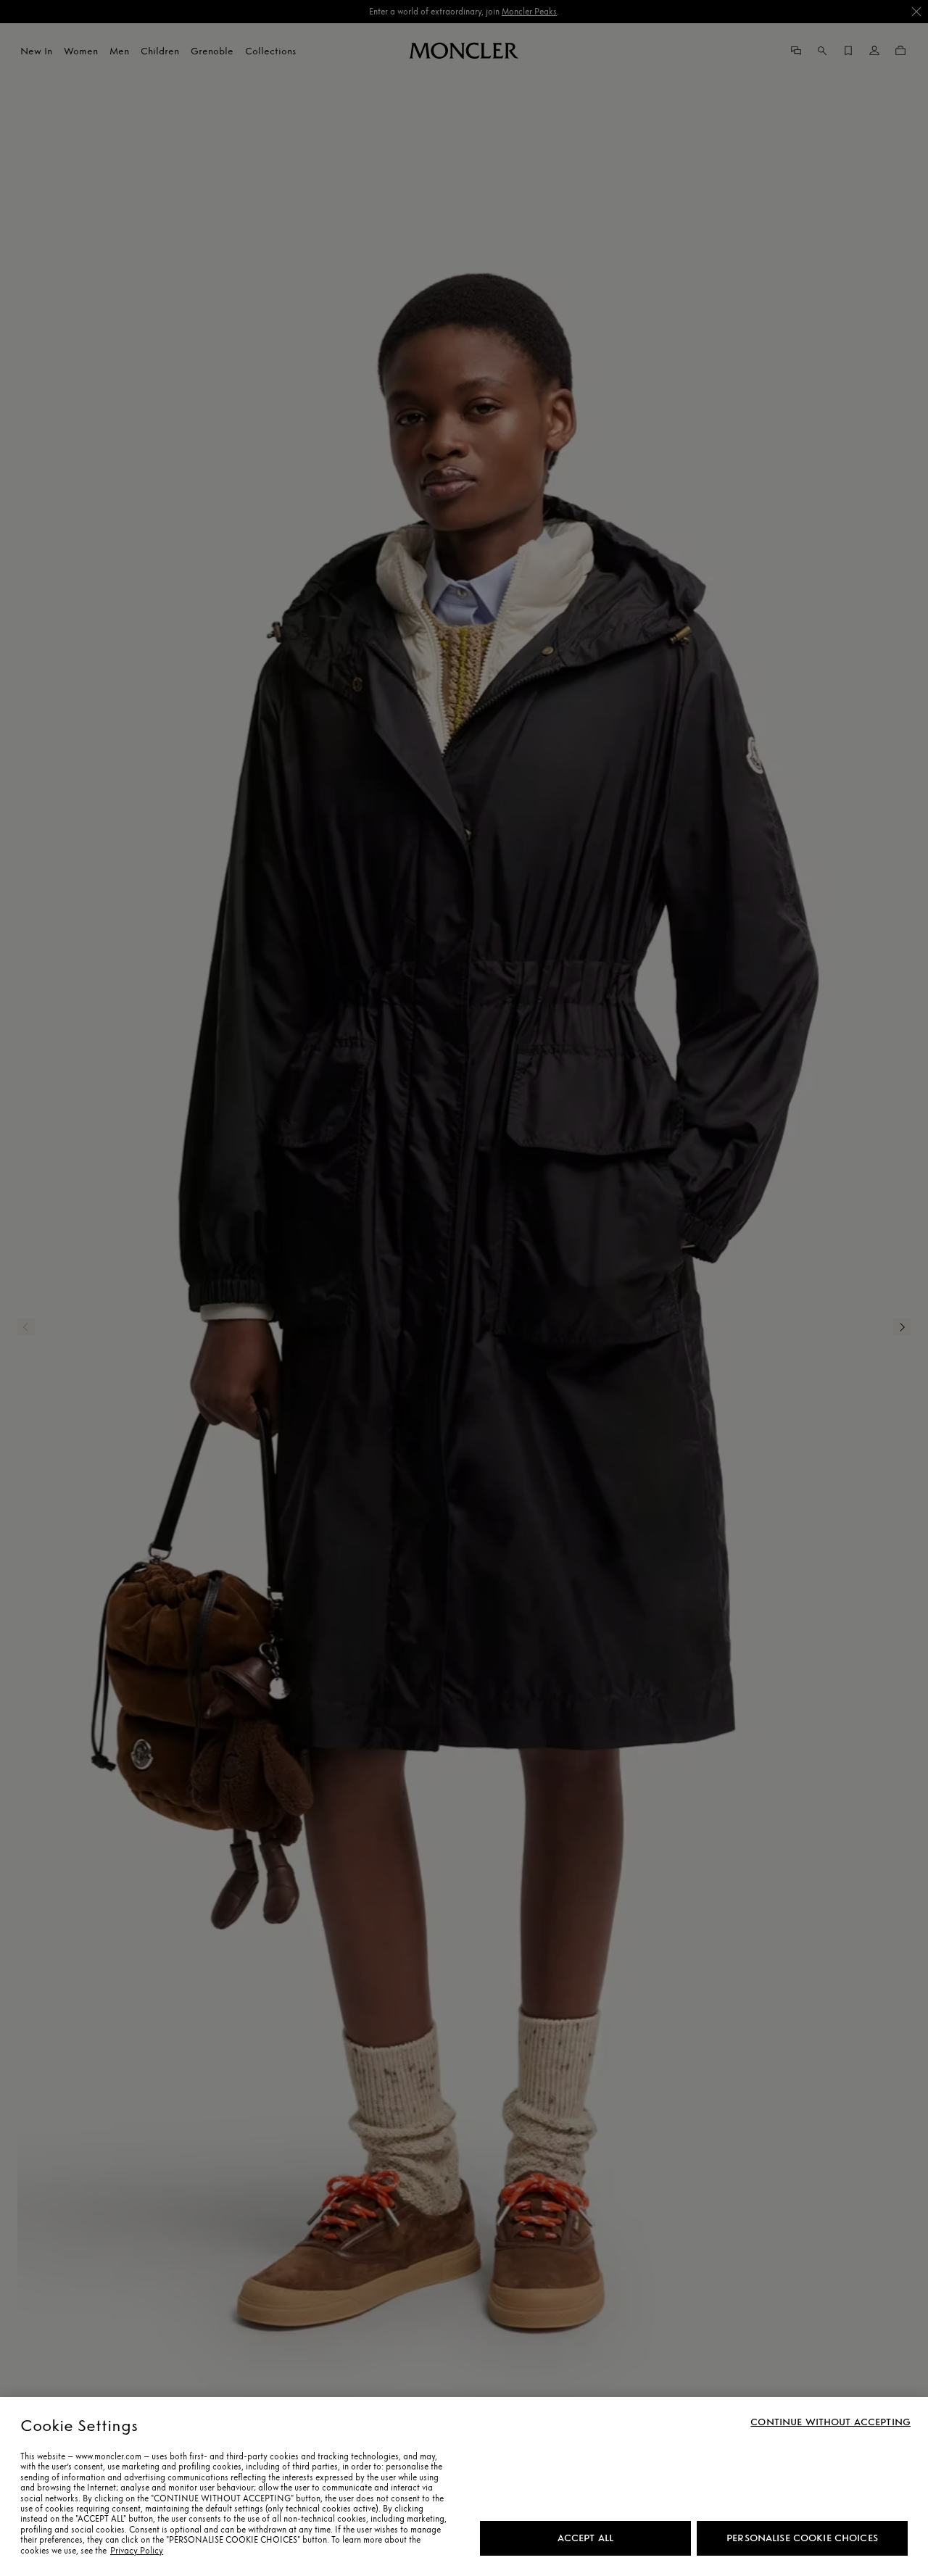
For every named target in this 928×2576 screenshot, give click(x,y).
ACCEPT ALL (585, 2538)
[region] (464, 2486)
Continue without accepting (830, 2422)
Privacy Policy (137, 2551)
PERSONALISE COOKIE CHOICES (802, 2538)
